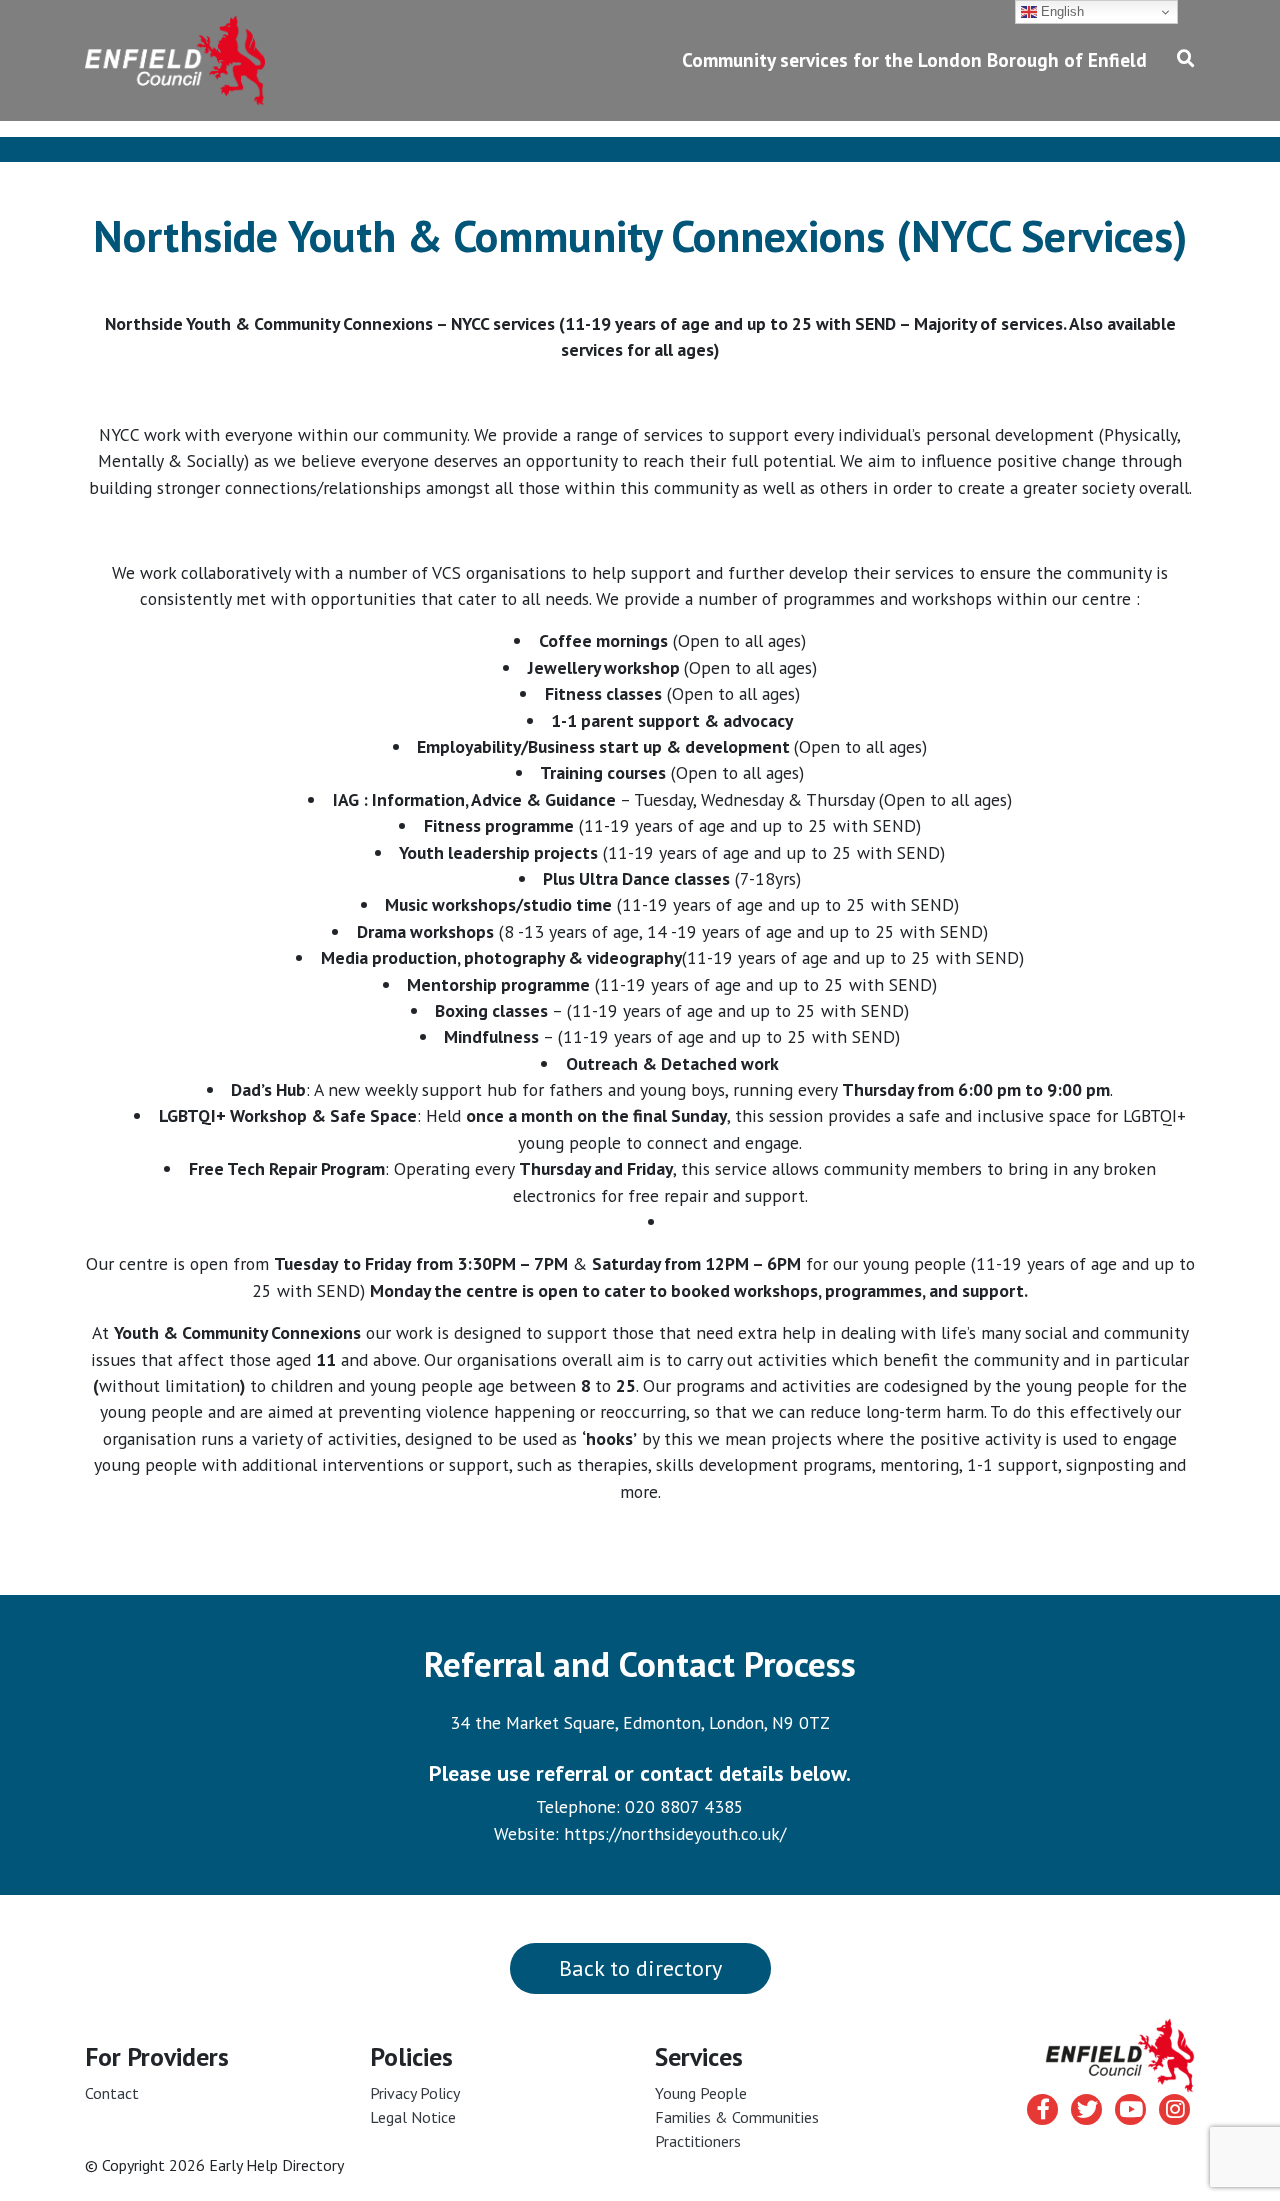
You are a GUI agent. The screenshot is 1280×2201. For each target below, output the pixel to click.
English (1060, 11)
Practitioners (698, 2141)
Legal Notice (413, 2117)
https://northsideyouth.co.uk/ (675, 1833)
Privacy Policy (415, 2093)
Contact (112, 2093)
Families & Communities (737, 2117)
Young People (701, 2093)
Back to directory (640, 1968)
